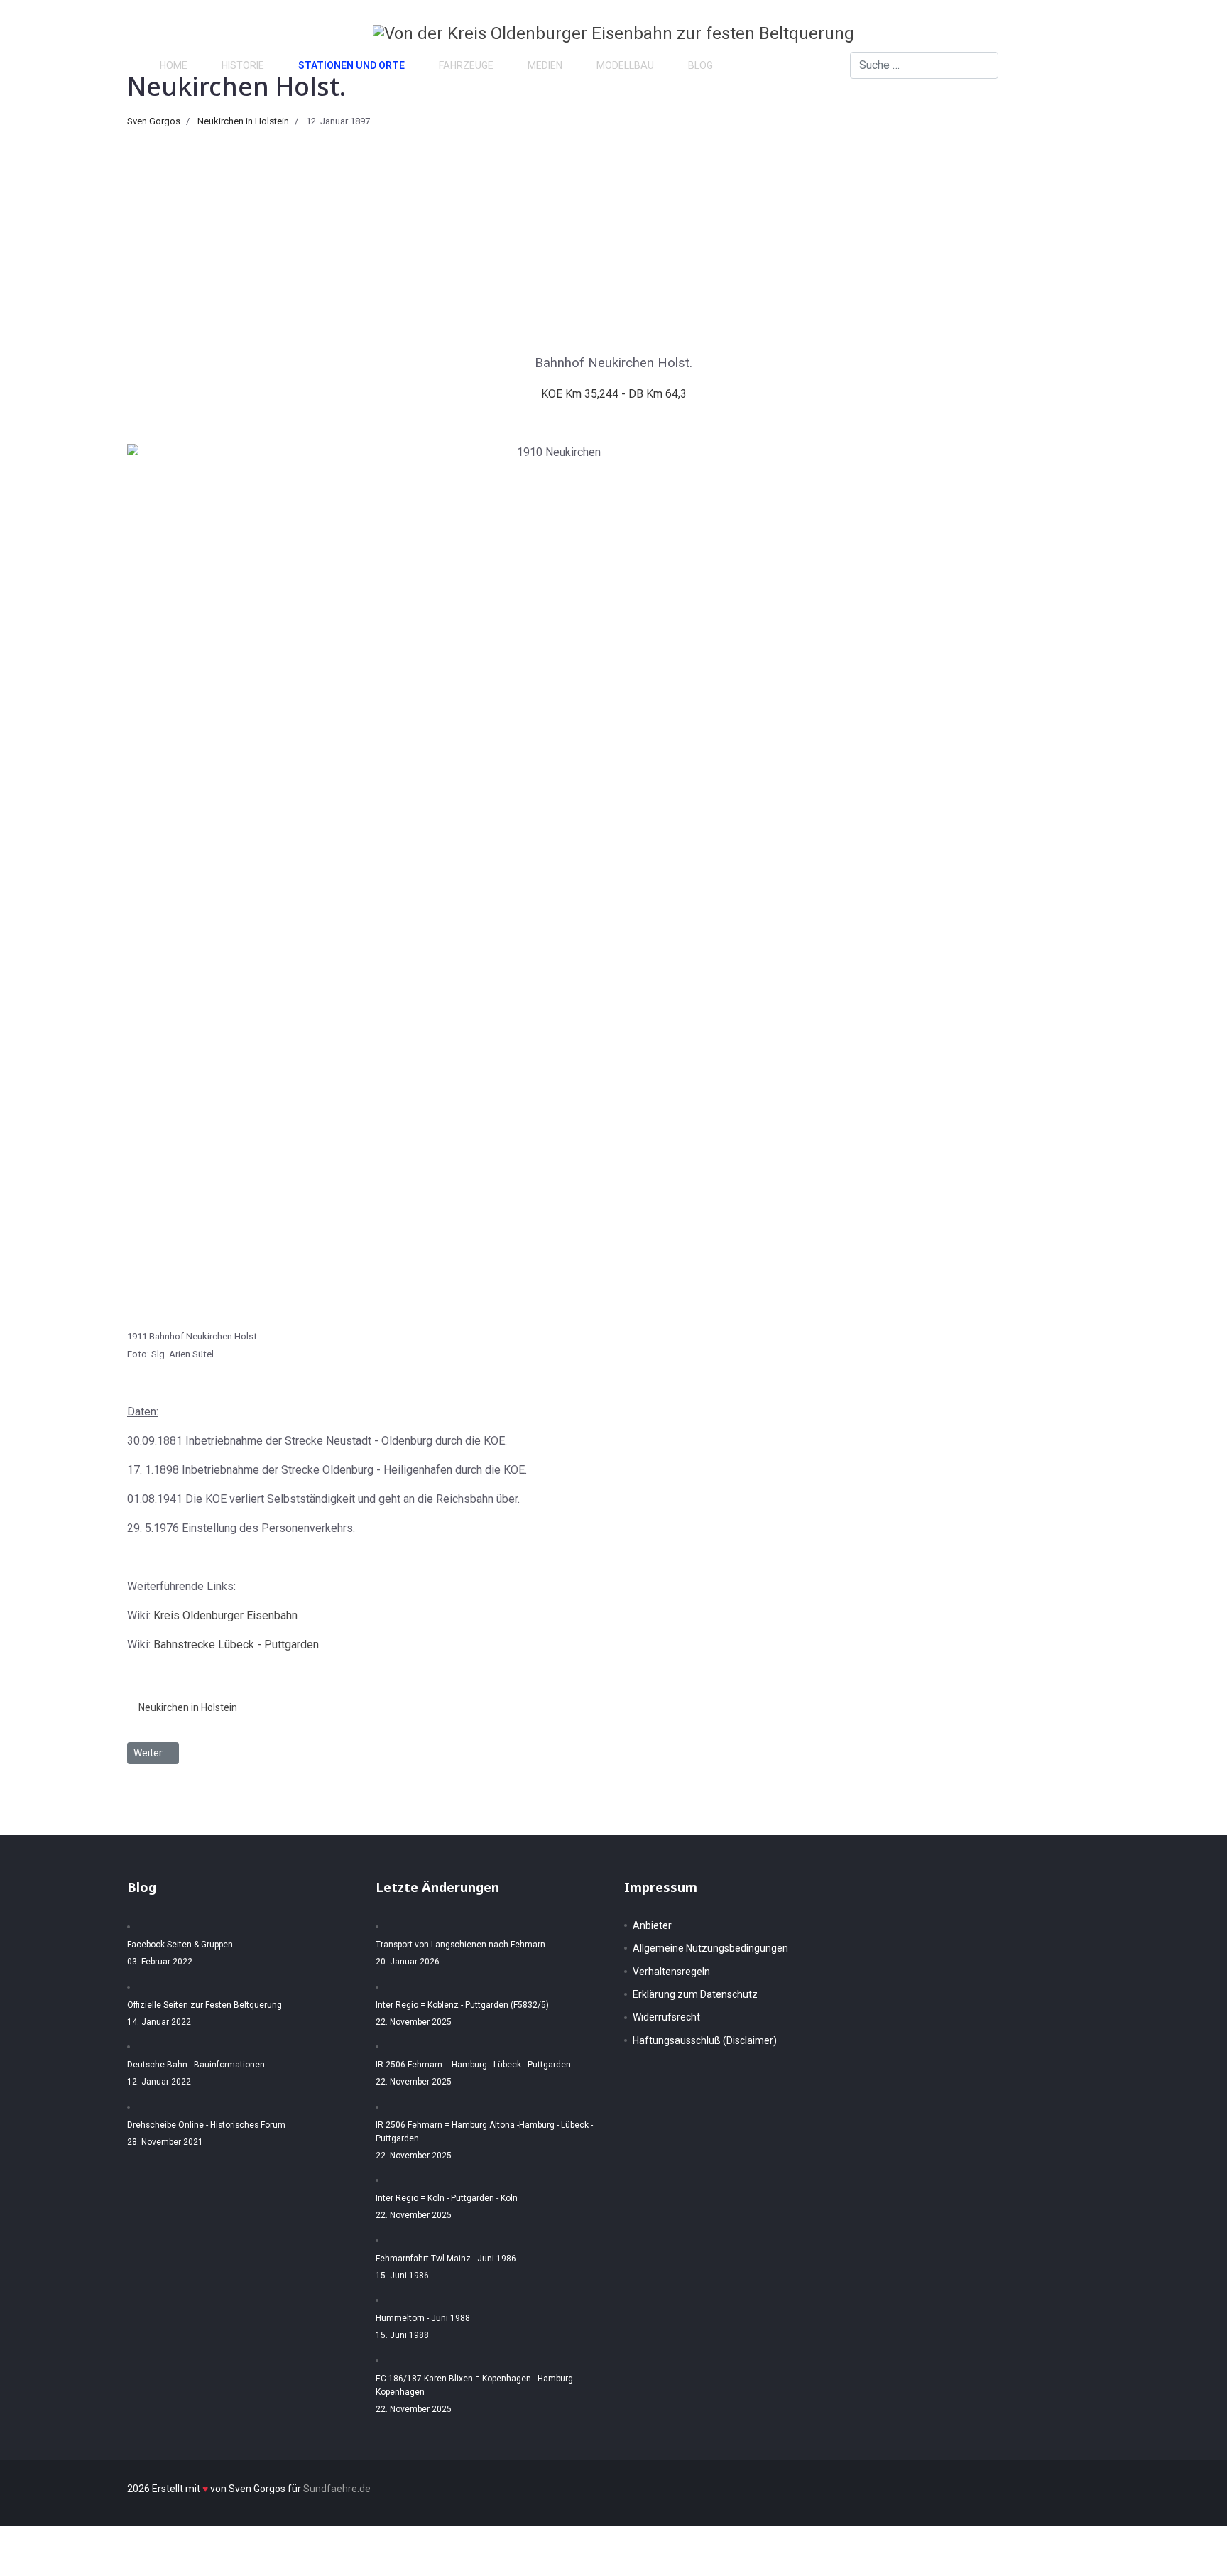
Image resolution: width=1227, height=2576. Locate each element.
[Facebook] (1105, 65)
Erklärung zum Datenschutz (695, 1994)
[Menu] (1178, 65)
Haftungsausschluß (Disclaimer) (705, 2040)
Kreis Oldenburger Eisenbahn (225, 1615)
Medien (545, 65)
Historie (243, 65)
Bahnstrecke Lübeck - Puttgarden (236, 1645)
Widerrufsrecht (666, 2017)
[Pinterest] (1128, 65)
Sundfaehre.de (337, 2489)
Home (174, 65)
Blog (700, 65)
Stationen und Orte (351, 65)
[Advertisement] (613, 235)
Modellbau (625, 65)
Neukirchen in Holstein (243, 121)
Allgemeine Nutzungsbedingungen (710, 1948)
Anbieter (652, 1925)
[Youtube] (1150, 65)
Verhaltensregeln (671, 1972)
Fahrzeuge (466, 65)
